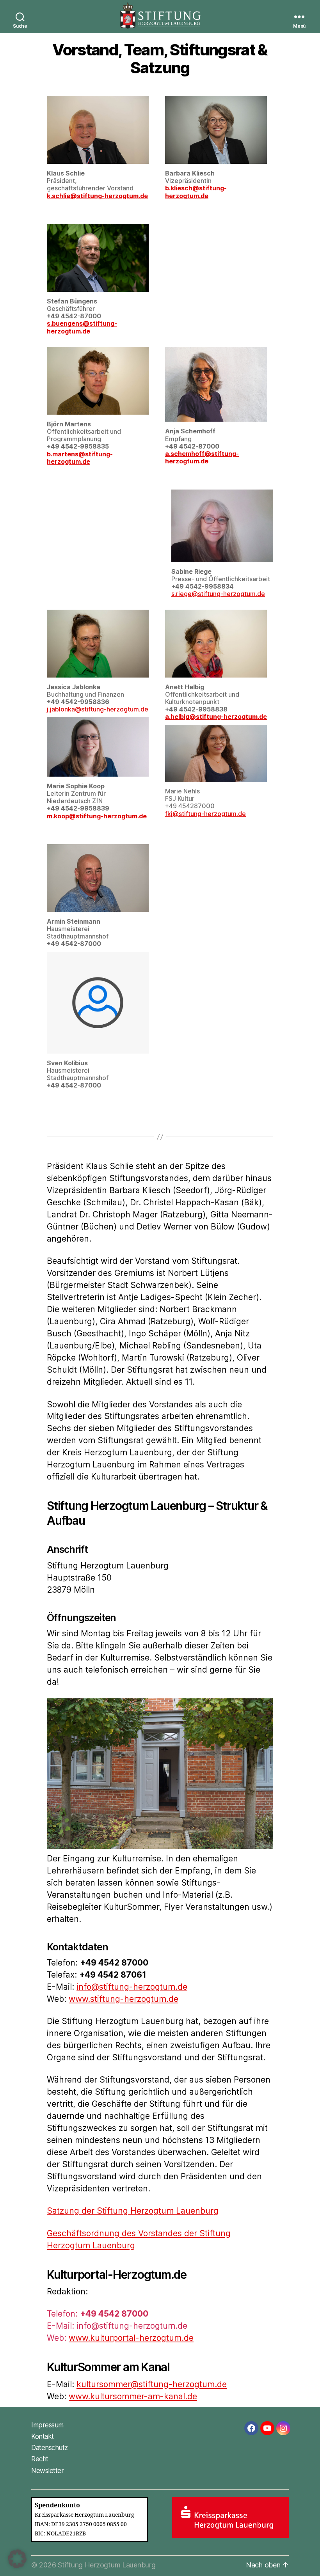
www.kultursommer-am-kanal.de (133, 2396)
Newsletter (47, 2471)
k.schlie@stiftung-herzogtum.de (97, 196)
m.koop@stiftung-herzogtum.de (97, 816)
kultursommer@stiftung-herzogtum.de (152, 2384)
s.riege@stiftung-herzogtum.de (218, 594)
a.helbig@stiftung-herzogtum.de (216, 717)
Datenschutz (50, 2448)
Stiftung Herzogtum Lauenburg (107, 2565)
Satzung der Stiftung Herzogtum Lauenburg (133, 2211)
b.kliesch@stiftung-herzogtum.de (196, 192)
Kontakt (43, 2436)
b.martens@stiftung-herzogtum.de (80, 458)
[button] (17, 2559)
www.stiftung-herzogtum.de (124, 1999)
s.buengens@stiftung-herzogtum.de (82, 327)
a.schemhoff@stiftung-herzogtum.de (202, 457)
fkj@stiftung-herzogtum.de (205, 814)
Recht (40, 2459)
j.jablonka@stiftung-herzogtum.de (98, 709)
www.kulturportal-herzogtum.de (131, 2338)
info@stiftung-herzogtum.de (132, 1987)
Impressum (47, 2425)
